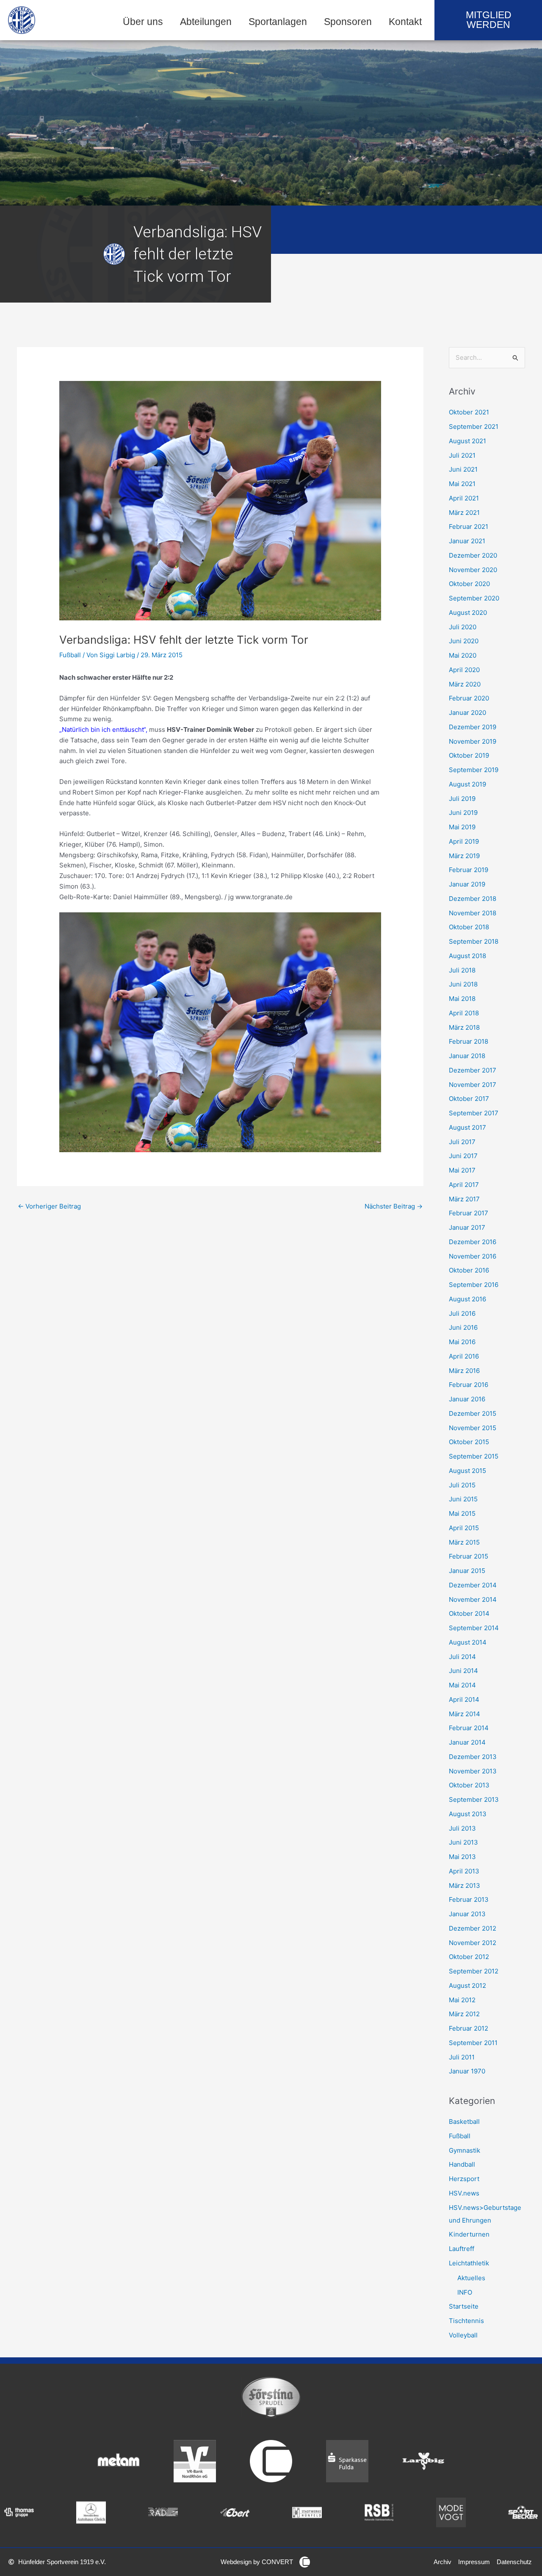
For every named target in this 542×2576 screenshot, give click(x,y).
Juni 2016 (463, 1327)
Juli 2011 (462, 2057)
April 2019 (464, 841)
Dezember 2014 (473, 1585)
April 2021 (464, 498)
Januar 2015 (467, 1571)
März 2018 (464, 1027)
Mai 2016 (462, 1342)
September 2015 (474, 1456)
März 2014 (465, 1714)
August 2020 (468, 613)
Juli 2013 (462, 1828)
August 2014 (468, 1642)
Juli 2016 (462, 1313)
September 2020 (474, 598)
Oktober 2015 (469, 1442)
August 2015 (467, 1471)
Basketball (464, 2122)
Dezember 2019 (473, 727)
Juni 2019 (463, 813)
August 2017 (467, 1127)
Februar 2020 (469, 698)
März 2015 (464, 1542)
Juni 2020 (464, 641)
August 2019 (467, 784)
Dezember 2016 (473, 1242)
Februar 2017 (469, 1213)
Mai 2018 (462, 999)
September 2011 (473, 2043)
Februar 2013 (469, 1899)
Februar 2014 (469, 1728)
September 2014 (474, 1628)
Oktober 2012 (469, 1957)
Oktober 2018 (469, 927)
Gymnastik (465, 2150)
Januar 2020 (467, 713)
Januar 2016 (467, 1399)
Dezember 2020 (473, 555)
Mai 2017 (462, 1170)
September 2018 (474, 941)
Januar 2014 (467, 1742)
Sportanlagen (278, 22)
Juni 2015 (463, 1499)
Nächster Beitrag (394, 1206)
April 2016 (464, 1356)
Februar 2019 (469, 870)
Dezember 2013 (473, 1757)
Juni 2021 (463, 469)
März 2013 (465, 1885)
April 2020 (464, 670)
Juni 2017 (463, 1156)
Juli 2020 (463, 627)
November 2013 (473, 1771)
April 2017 (464, 1185)
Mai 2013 (462, 1857)
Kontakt (405, 22)
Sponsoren (348, 22)
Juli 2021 (462, 455)
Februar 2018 (469, 1041)
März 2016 (464, 1371)
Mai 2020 (463, 655)
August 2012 (467, 1985)
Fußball (70, 655)
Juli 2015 (462, 1485)
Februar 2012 (469, 2028)
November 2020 (473, 570)
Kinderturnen (469, 2234)
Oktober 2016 (469, 1270)
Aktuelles (471, 2278)
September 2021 (474, 427)
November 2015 (473, 1428)
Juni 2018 (463, 984)
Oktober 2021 (469, 412)
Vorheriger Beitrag (49, 1206)
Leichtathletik (469, 2263)
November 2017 (473, 1085)
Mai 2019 (462, 827)
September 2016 (474, 1285)
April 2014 (464, 1699)
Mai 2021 (462, 484)
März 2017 (464, 1199)
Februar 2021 (469, 527)
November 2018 (473, 913)
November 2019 (473, 741)
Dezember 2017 (473, 1070)
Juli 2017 (462, 1142)
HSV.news (464, 2193)
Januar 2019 (467, 884)
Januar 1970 (467, 2071)
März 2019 (464, 856)
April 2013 (464, 1871)
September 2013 (474, 1799)
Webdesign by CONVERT (257, 2562)
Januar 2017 (467, 1227)
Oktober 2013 (469, 1785)
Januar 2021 (467, 541)
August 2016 (467, 1299)
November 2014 (473, 1599)
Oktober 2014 (469, 1613)
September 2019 (474, 770)
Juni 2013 (463, 1842)
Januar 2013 (467, 1914)
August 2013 (468, 1814)
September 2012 (474, 1971)
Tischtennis (466, 2321)
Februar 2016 (469, 1385)
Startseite (464, 2306)
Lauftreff (462, 2249)
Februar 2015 (469, 1556)
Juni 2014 (463, 1671)
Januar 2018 (467, 1056)
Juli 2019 (462, 799)
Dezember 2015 (473, 1413)
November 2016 (473, 1256)
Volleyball (463, 2335)
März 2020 (465, 684)
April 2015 (464, 1528)
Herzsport (464, 2179)
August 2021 (467, 441)
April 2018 (464, 1013)
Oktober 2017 (469, 1099)
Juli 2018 (462, 970)
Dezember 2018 (473, 899)
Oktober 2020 (469, 584)
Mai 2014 (462, 1685)
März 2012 (464, 2014)
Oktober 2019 (469, 755)
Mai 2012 (462, 2000)
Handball (462, 2164)
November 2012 (473, 1943)
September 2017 (474, 1113)
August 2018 (467, 956)
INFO (465, 2292)
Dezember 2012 (473, 1928)
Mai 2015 (462, 1513)
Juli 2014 (462, 1657)
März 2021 (464, 513)
